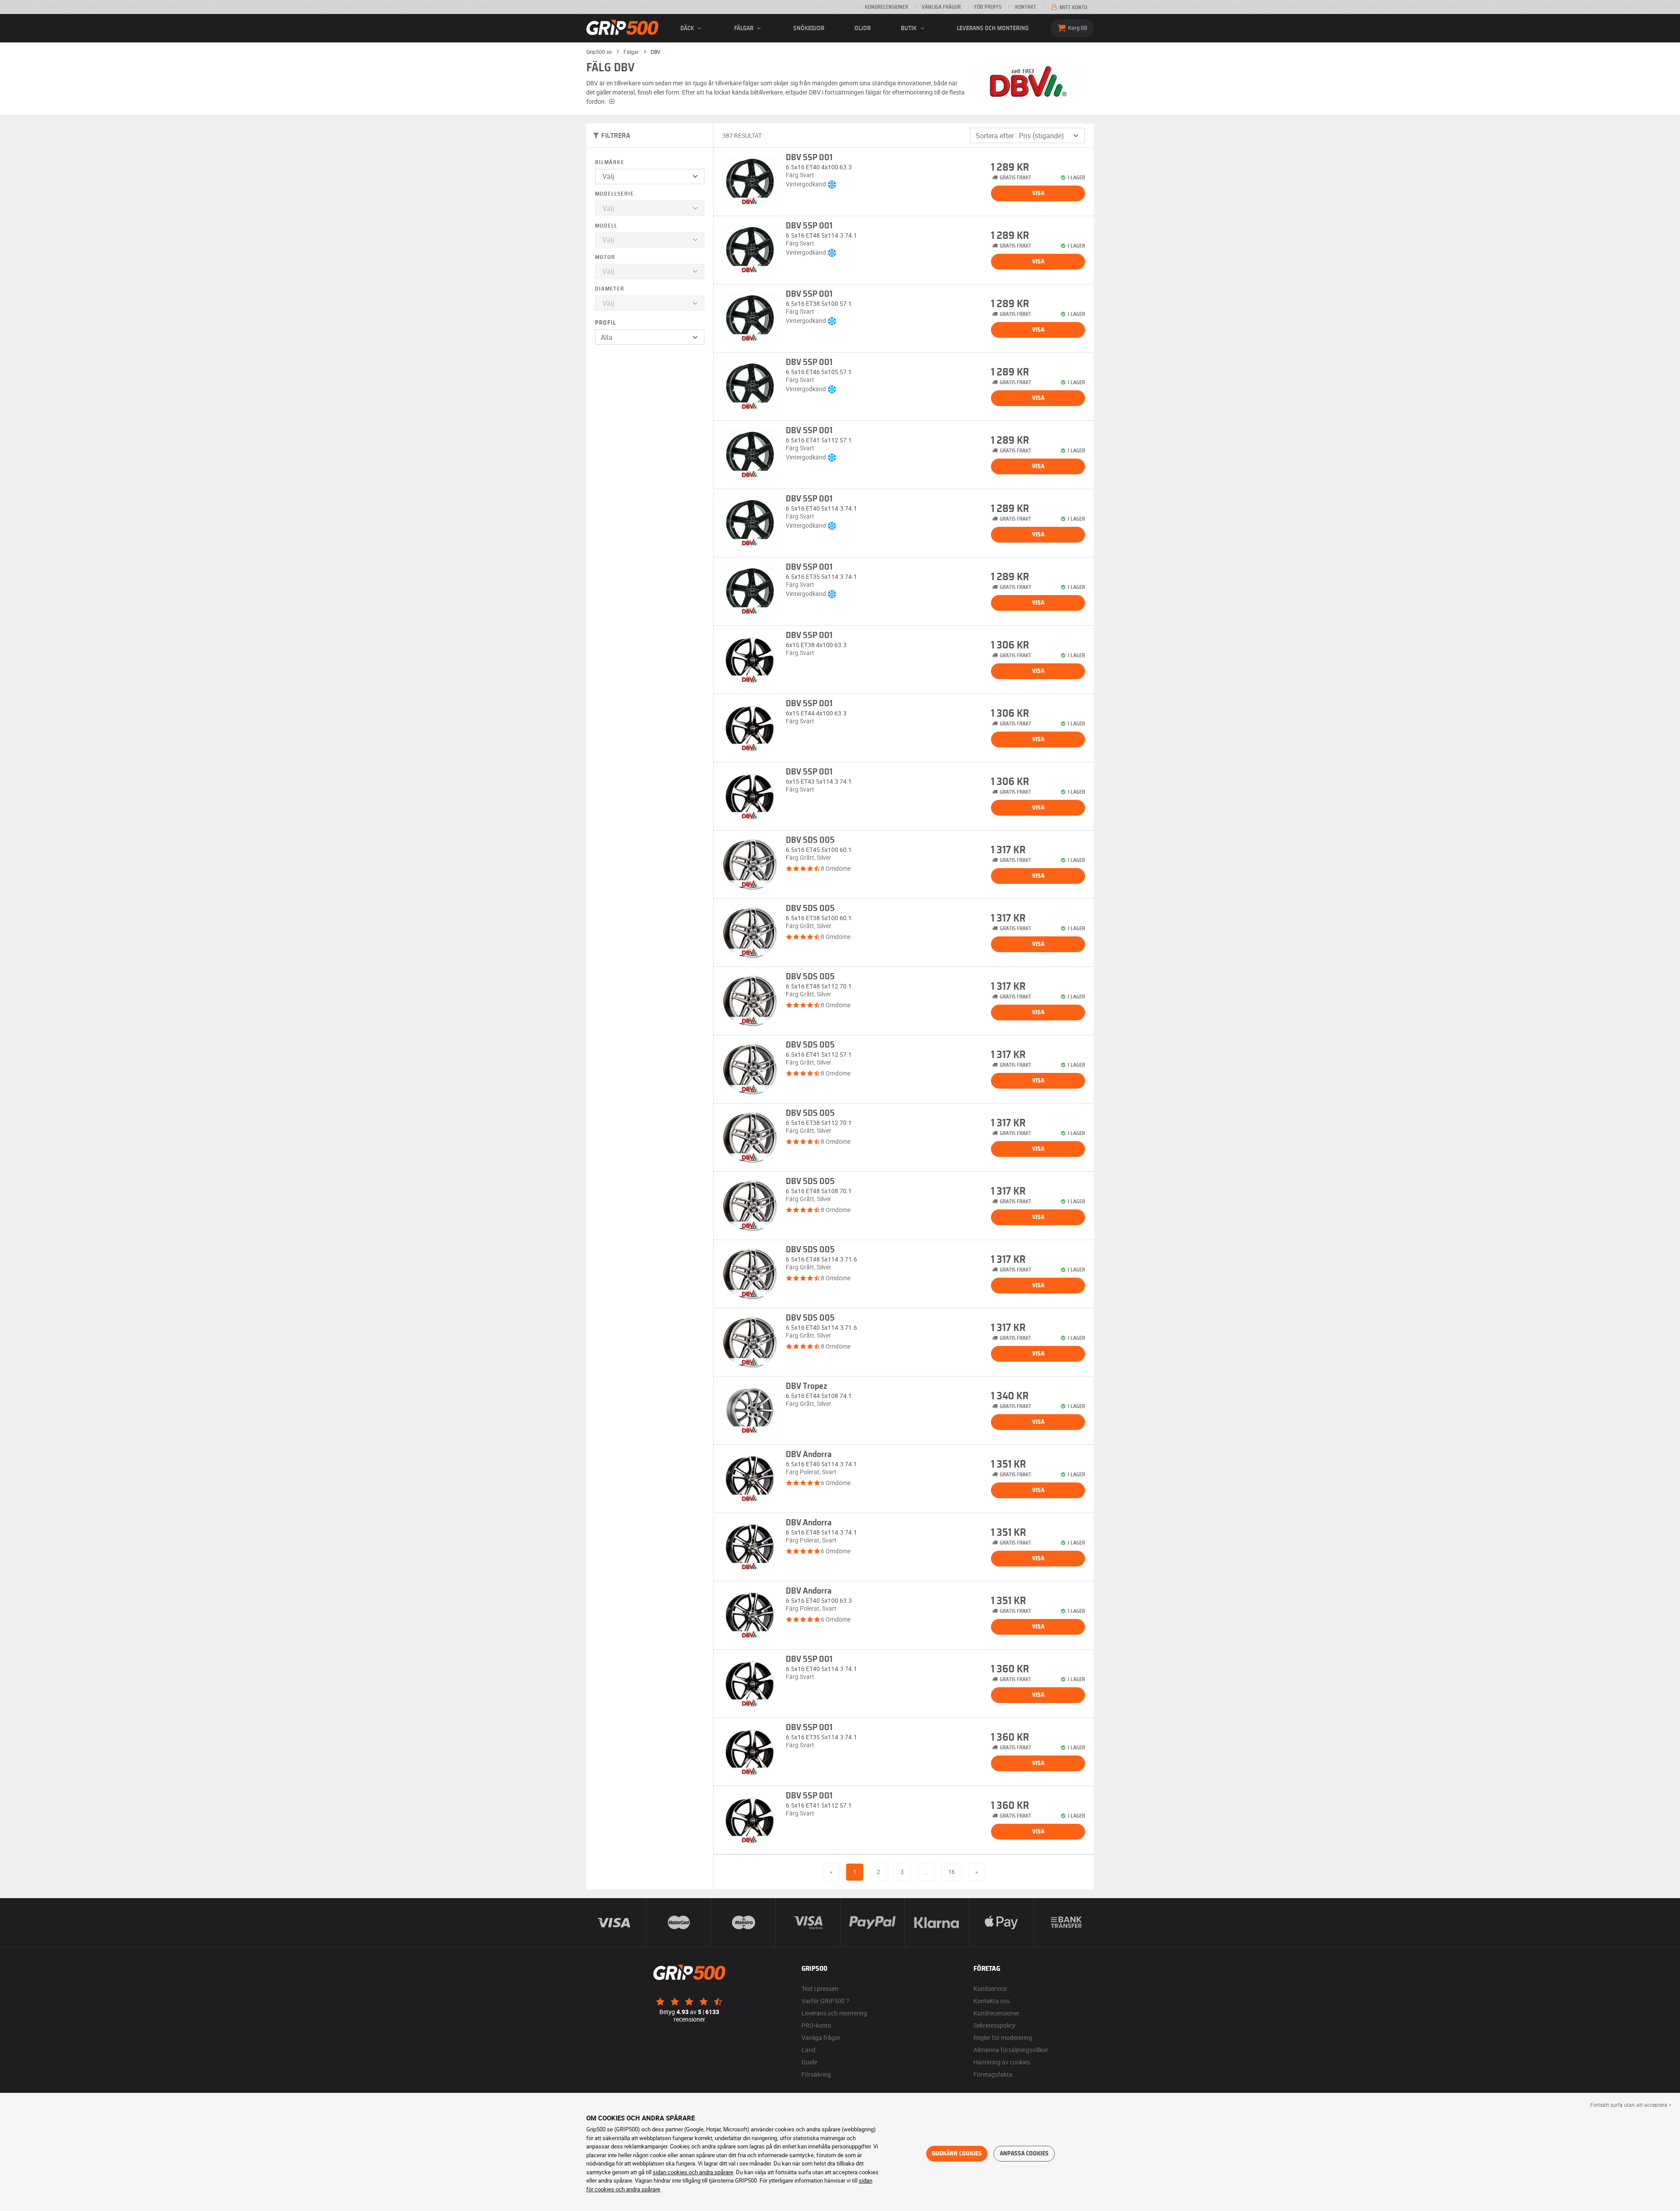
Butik (909, 28)
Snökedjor (809, 28)
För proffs (988, 7)
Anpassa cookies (1024, 2154)
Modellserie (614, 194)
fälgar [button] (744, 28)
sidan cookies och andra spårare (693, 2172)
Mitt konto (1073, 7)
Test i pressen (820, 1988)
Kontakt (1025, 7)
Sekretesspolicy (994, 2025)
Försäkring (816, 2074)
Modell (606, 226)
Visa (1038, 193)
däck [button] (688, 28)
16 (952, 1872)
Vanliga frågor (941, 7)
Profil (605, 323)
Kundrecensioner (887, 7)
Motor (605, 258)
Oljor (863, 28)
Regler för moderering (1003, 2038)
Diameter (610, 289)
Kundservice (990, 1988)
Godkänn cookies (957, 2154)
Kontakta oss (992, 2001)
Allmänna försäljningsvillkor (1011, 2050)
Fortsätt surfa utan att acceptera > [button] (1631, 2105)
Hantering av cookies (1002, 2062)
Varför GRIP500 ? (825, 2001)
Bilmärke (610, 163)
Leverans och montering (993, 28)
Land (808, 2050)
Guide (809, 2062)
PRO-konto (816, 2025)
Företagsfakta (993, 2074)
